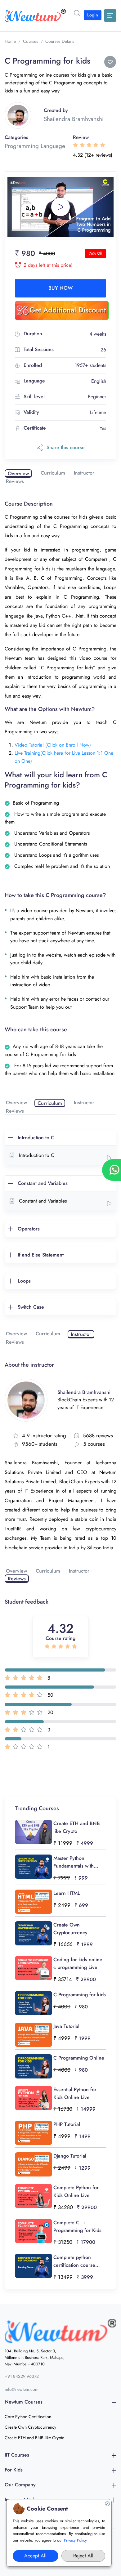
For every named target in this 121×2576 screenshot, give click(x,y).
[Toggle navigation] (110, 16)
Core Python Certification (28, 2417)
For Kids (14, 2470)
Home (10, 41)
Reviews (15, 481)
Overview (18, 473)
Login (93, 15)
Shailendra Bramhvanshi (74, 119)
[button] (77, 13)
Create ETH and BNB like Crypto (35, 2438)
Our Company (20, 2485)
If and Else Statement (41, 1255)
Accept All (35, 2556)
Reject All (83, 2556)
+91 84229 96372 (22, 2376)
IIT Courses (17, 2455)
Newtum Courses (24, 2402)
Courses (31, 41)
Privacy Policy (75, 2540)
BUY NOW (60, 288)
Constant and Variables (43, 1183)
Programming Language (35, 146)
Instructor (84, 473)
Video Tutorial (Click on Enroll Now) (53, 745)
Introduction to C (36, 1138)
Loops (24, 1281)
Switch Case (31, 1307)
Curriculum (53, 473)
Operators (29, 1229)
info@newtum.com (22, 2389)
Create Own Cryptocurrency (30, 2427)
